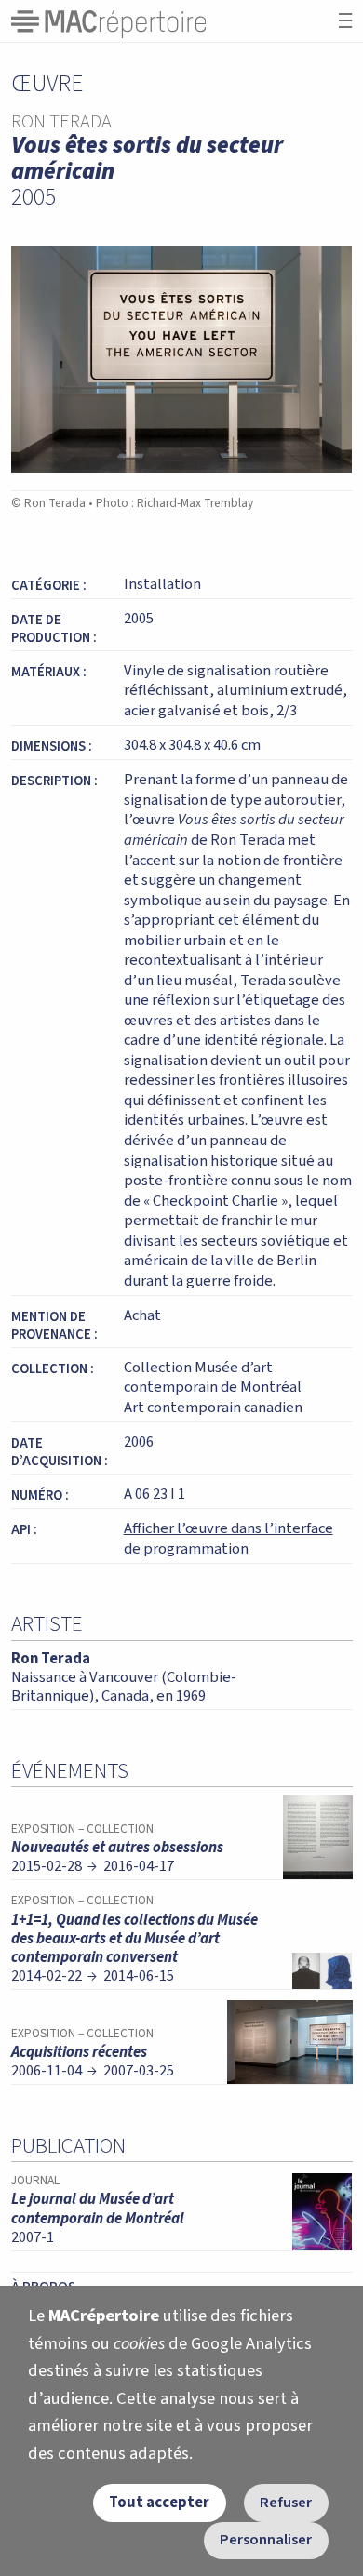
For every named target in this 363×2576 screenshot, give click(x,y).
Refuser (286, 2503)
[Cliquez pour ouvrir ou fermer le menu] (345, 21)
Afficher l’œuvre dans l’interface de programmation (229, 1539)
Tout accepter (159, 2503)
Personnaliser (266, 2540)
